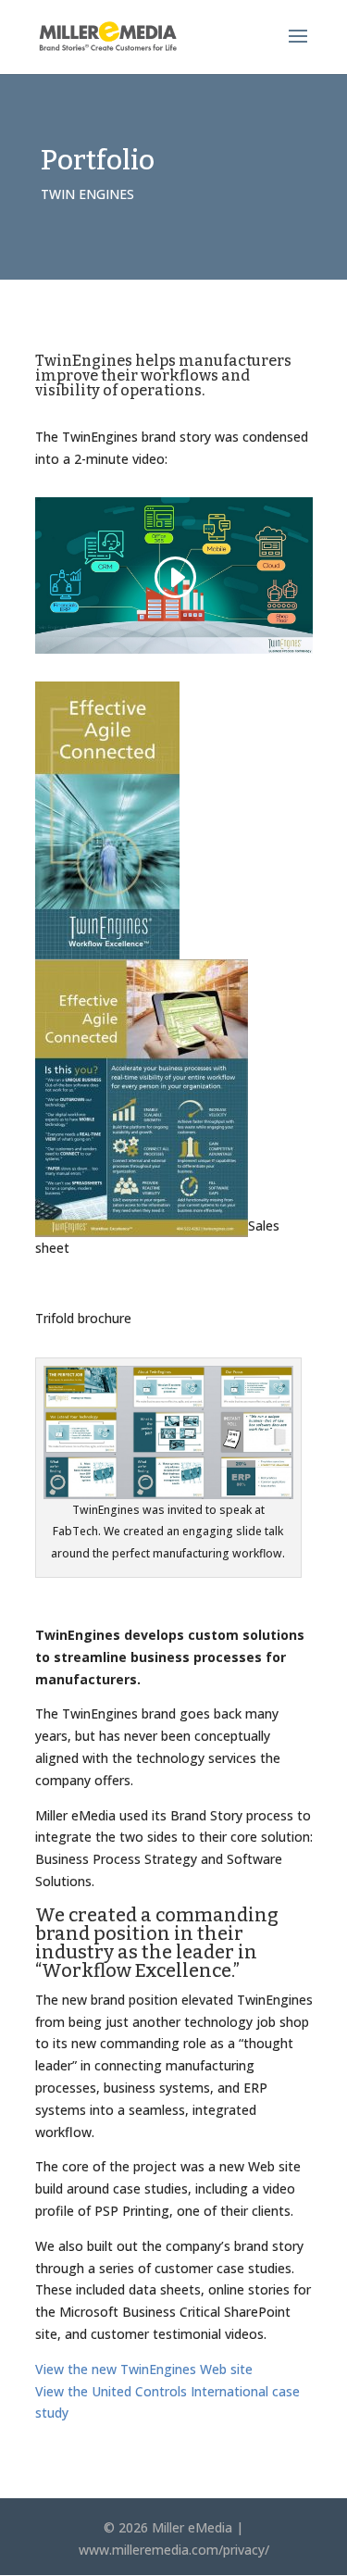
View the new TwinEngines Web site (144, 2369)
